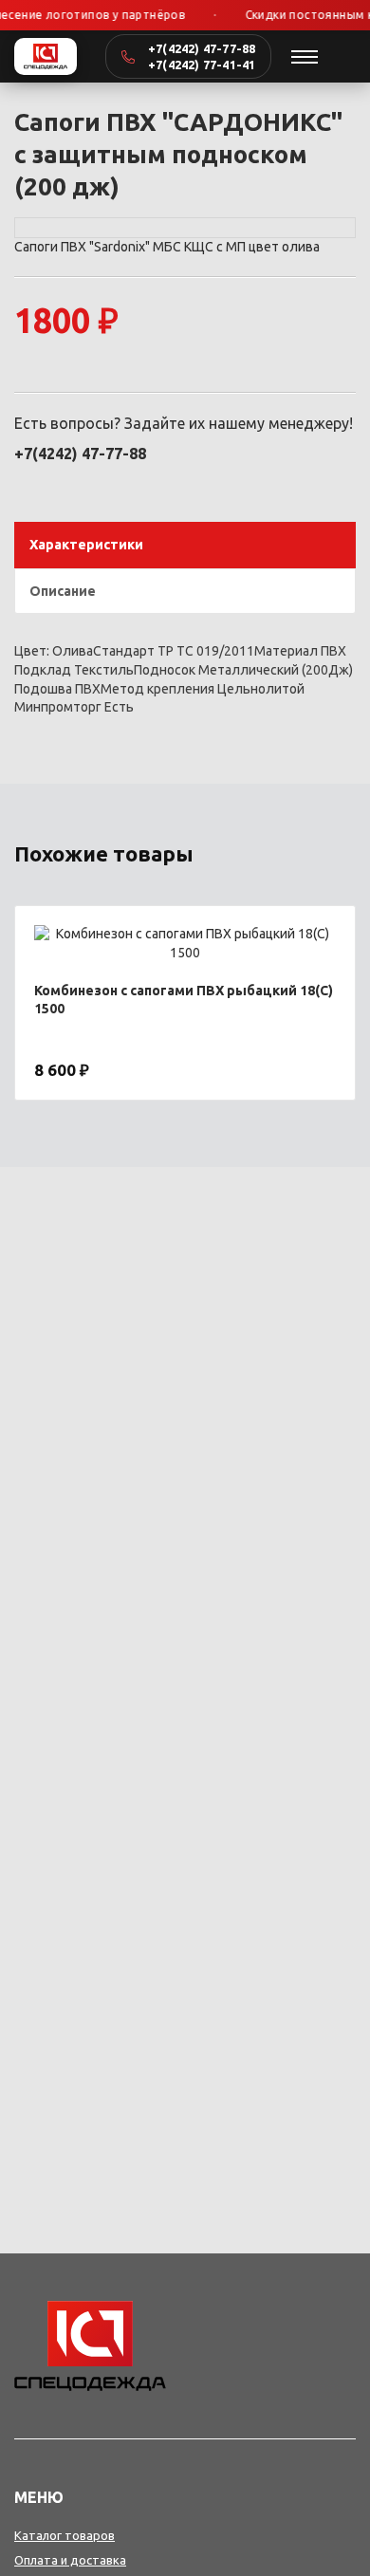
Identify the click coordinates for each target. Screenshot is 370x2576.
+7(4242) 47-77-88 (202, 48)
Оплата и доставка (70, 2560)
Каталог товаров (65, 2535)
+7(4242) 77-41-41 (202, 65)
